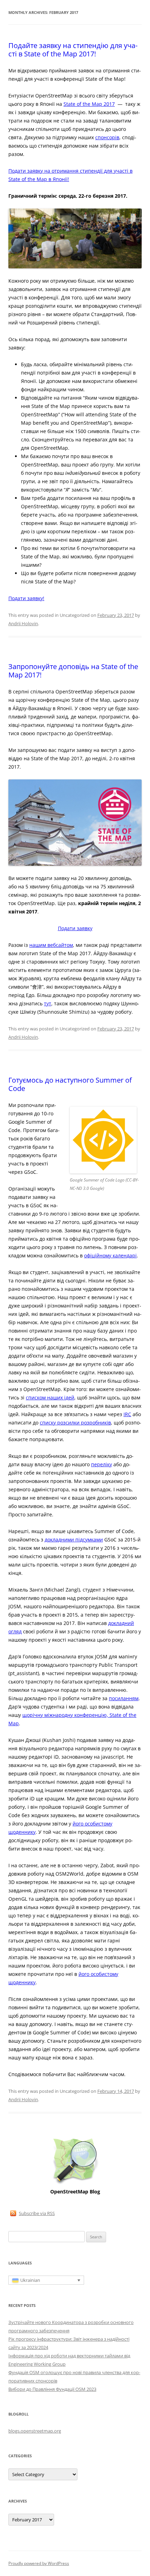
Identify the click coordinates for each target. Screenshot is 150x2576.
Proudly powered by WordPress (39, 2563)
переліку (102, 1464)
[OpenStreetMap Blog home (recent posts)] (75, 2184)
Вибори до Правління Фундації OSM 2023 (52, 2389)
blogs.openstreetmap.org (35, 2431)
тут (48, 1003)
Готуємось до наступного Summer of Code (70, 1084)
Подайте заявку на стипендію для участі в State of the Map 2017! (73, 50)
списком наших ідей (50, 1397)
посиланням (124, 1698)
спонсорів (107, 137)
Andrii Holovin (23, 623)
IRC (127, 1414)
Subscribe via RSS (37, 2213)
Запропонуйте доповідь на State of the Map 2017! (73, 671)
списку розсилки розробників (75, 1423)
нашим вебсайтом (51, 945)
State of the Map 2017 (89, 104)
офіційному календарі (110, 1255)
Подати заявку (75, 928)
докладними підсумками (74, 1540)
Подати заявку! (26, 598)
